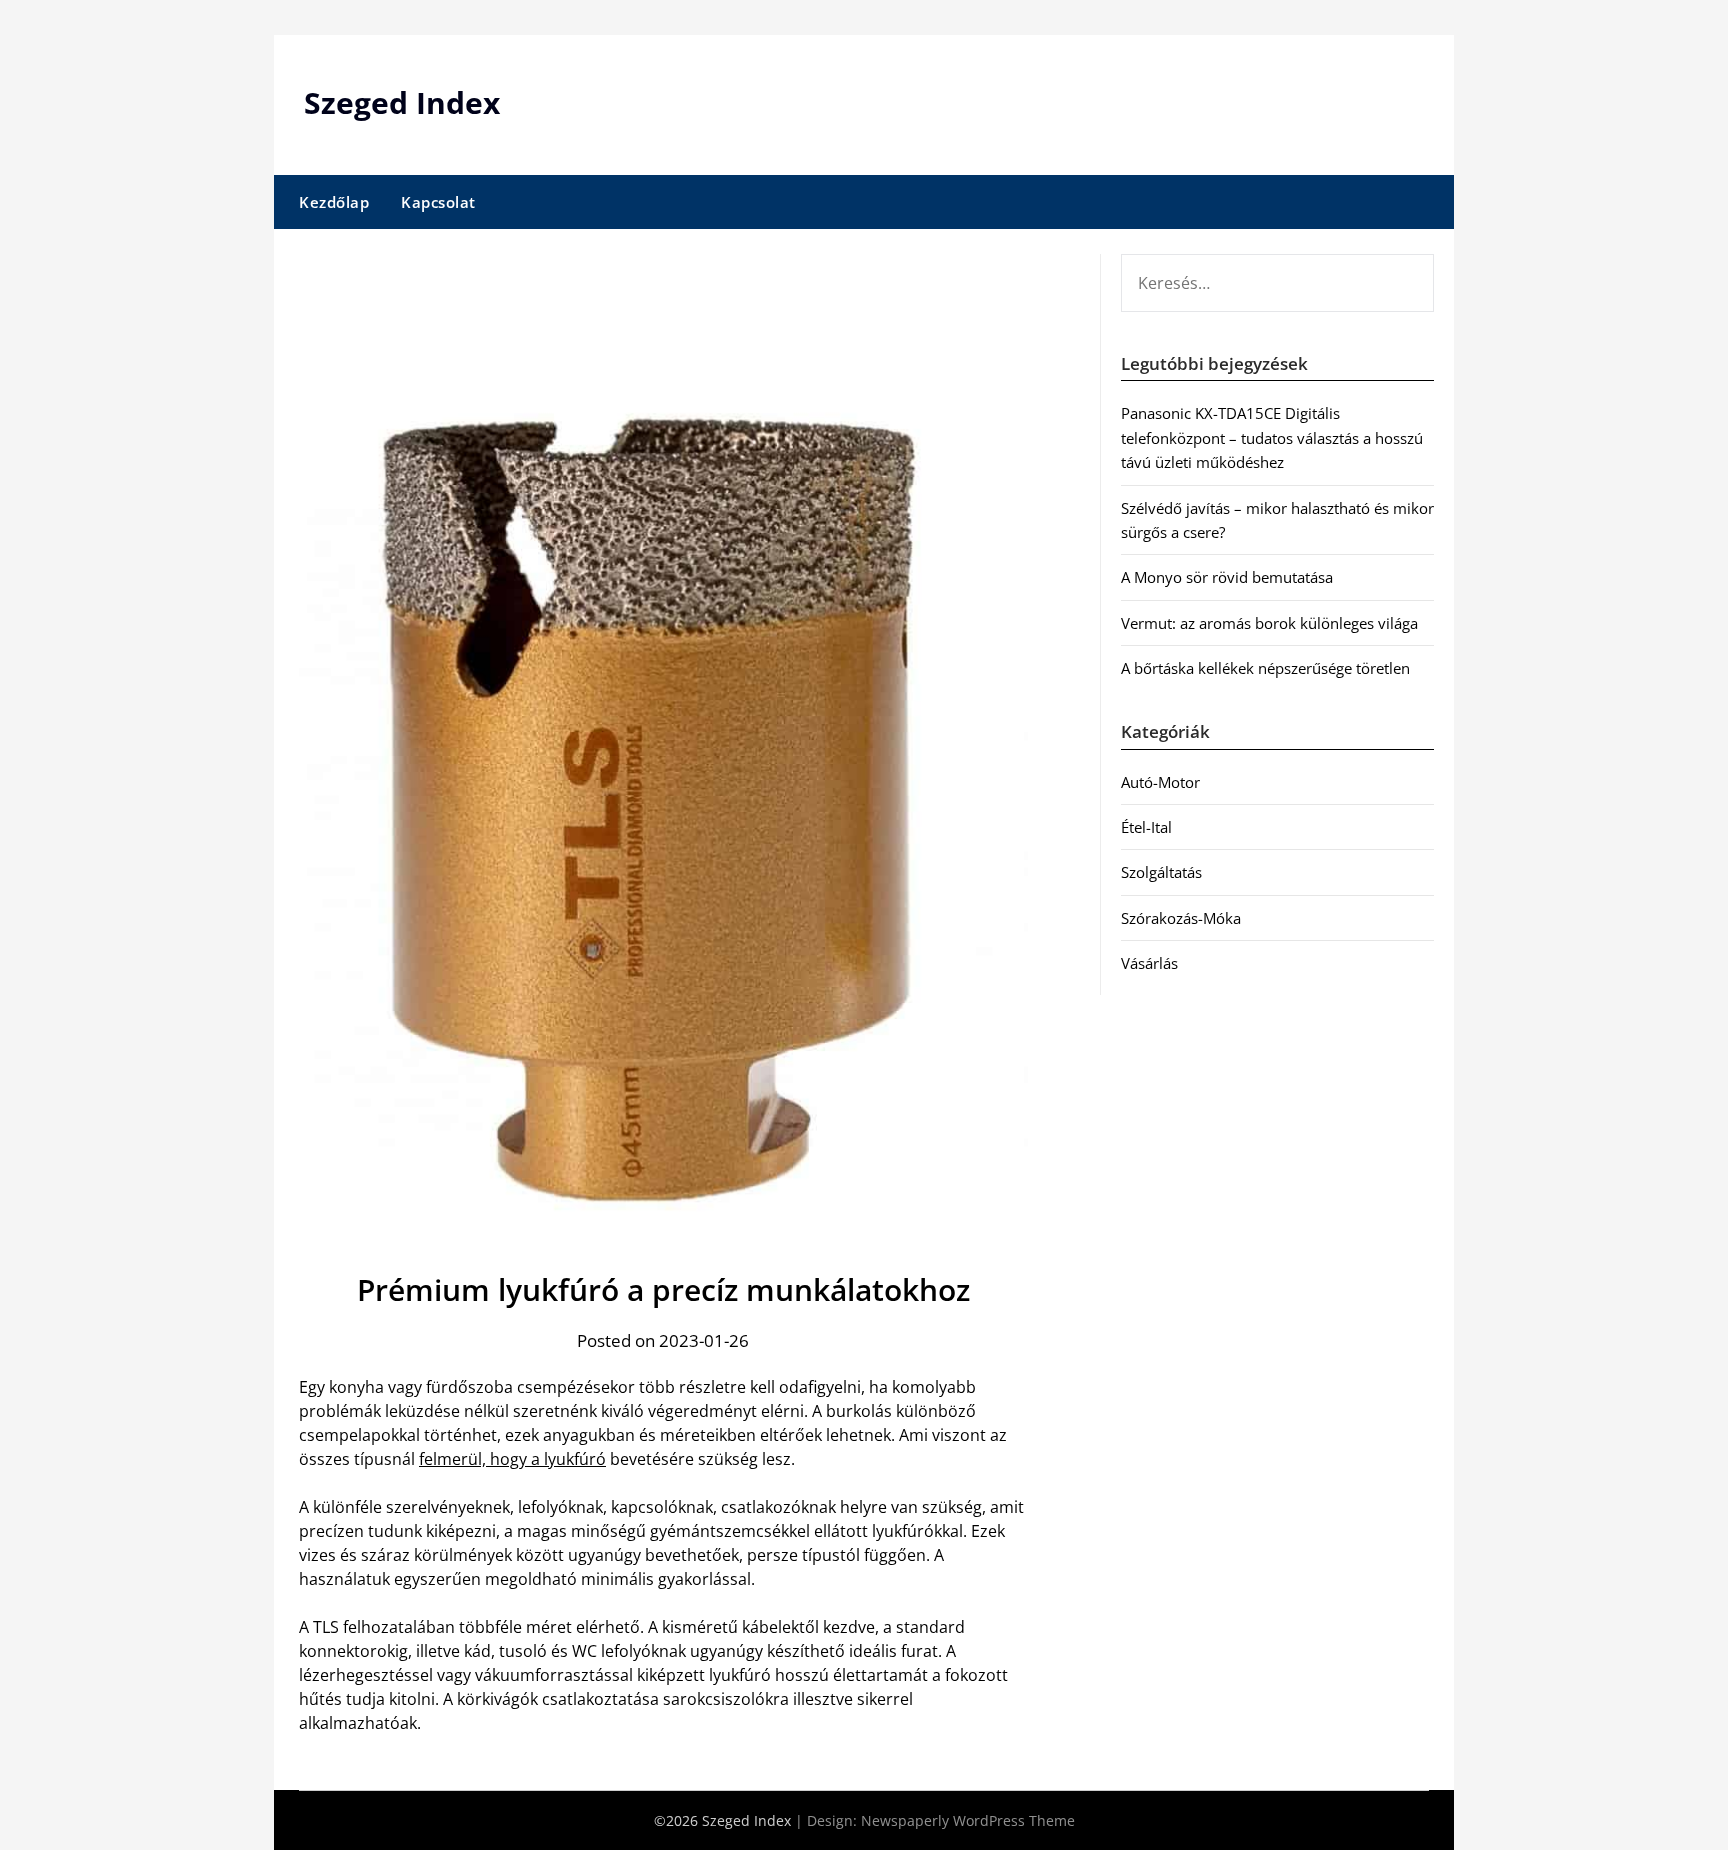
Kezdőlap (334, 202)
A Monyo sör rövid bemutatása (1227, 577)
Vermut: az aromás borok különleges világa (1269, 623)
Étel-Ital (1146, 827)
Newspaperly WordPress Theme (968, 1820)
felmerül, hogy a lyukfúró (512, 1459)
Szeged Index (402, 102)
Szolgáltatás (1161, 872)
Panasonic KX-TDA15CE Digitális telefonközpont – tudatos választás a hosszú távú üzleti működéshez (1272, 437)
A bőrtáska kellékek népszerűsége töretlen (1265, 668)
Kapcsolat (438, 202)
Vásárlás (1149, 963)
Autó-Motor (1160, 782)
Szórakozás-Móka (1181, 918)
